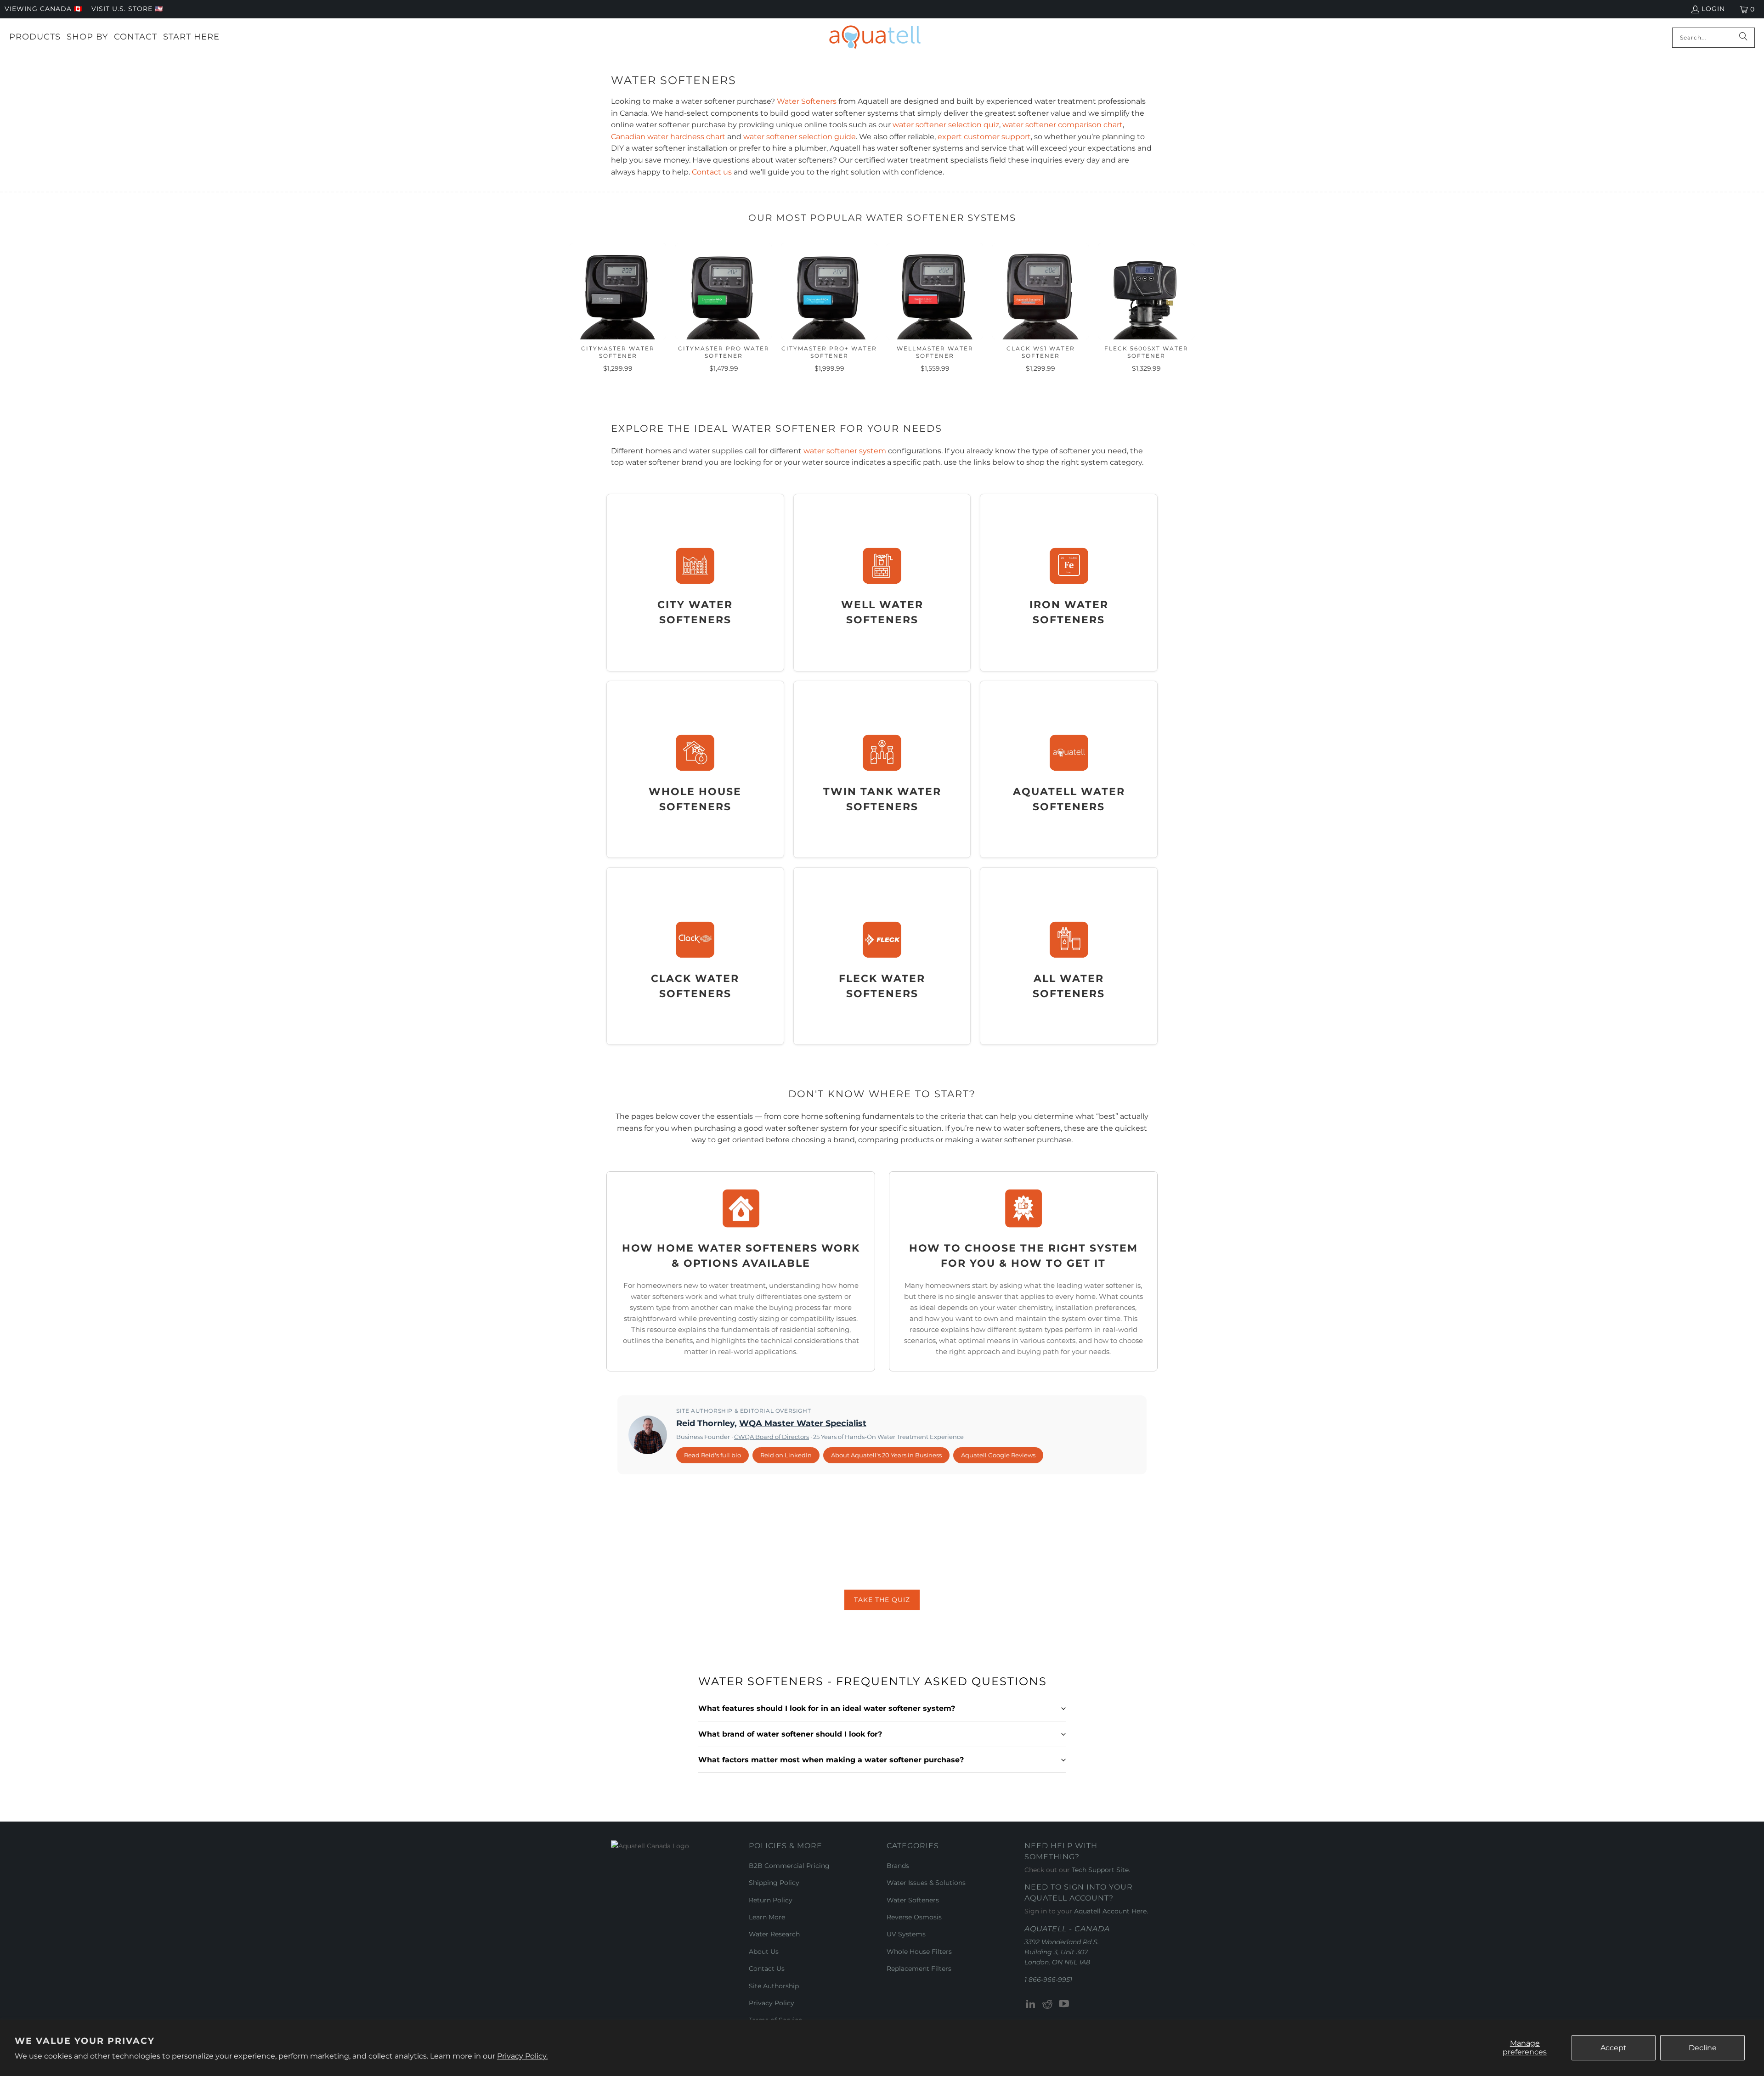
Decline (1703, 2048)
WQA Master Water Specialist (803, 1423)
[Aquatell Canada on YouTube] (1064, 2004)
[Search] (1743, 38)
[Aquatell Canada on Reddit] (1048, 2004)
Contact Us (767, 1969)
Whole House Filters (919, 1952)
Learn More (767, 1917)
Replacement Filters (919, 1969)
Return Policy (771, 1900)
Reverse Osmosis (914, 1917)
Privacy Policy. (522, 2056)
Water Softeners (807, 101)
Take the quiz (882, 1600)
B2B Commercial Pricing (789, 1866)
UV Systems (906, 1934)
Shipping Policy (774, 1883)
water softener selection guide (800, 137)
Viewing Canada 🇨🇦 (43, 9)
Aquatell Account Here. (1111, 1911)
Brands (898, 1866)
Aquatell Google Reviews (998, 1455)
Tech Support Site (1100, 1870)
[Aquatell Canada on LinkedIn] (1031, 2004)
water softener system (845, 451)
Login (1713, 9)
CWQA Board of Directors (772, 1437)
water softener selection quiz (946, 125)
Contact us (712, 172)
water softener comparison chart (1063, 125)
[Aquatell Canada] (875, 37)
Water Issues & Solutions (926, 1883)
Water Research (774, 1934)
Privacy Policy (772, 2003)
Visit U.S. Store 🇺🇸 (127, 9)
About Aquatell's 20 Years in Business (886, 1455)
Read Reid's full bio (712, 1455)
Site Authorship (774, 1986)
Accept (1614, 2048)
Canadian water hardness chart (668, 137)
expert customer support (984, 137)
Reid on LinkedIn (786, 1455)
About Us (764, 1952)
